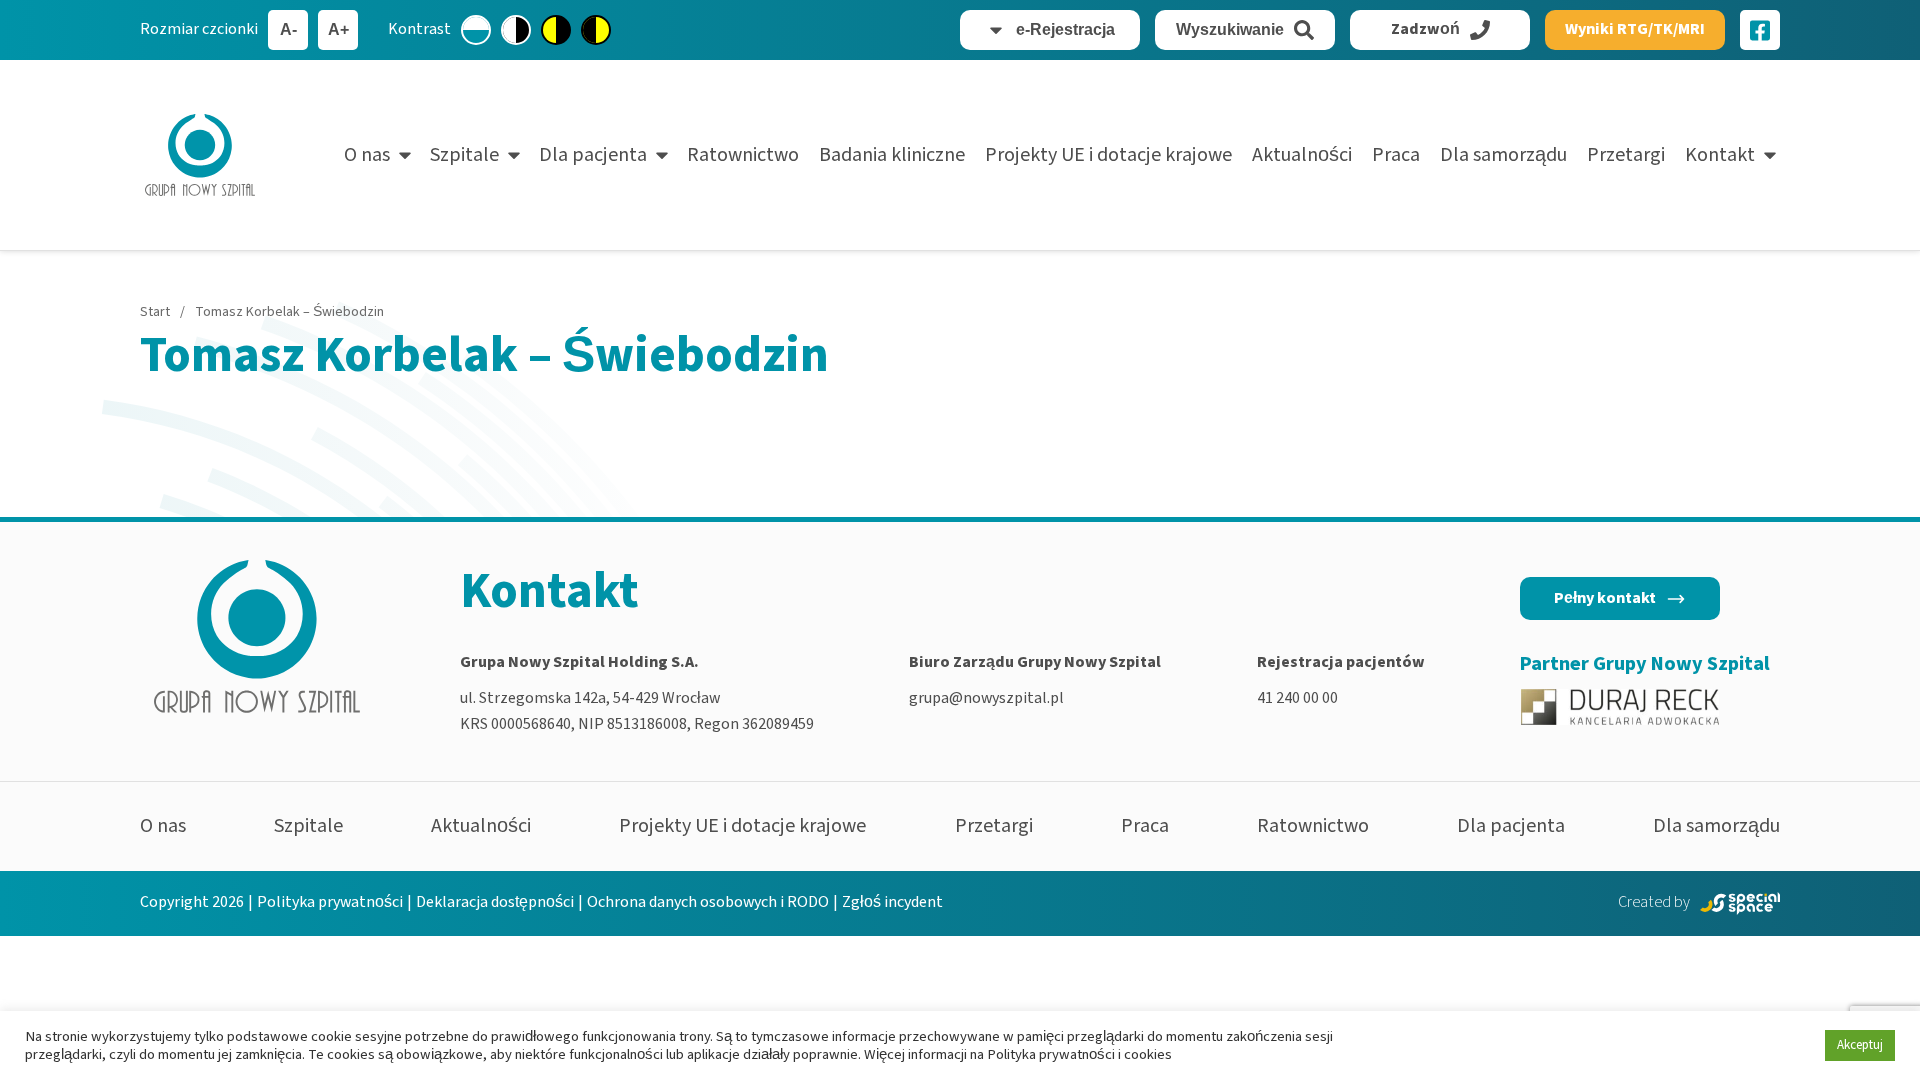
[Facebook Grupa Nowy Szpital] (1760, 30)
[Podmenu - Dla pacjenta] (662, 155)
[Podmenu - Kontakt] (1770, 155)
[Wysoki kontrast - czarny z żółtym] (596, 30)
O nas (367, 155)
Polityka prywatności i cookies (1079, 1054)
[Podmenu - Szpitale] (514, 155)
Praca (1396, 155)
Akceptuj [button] (1860, 1045)
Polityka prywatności (330, 902)
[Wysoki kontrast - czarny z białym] (516, 30)
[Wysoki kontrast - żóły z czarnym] (556, 30)
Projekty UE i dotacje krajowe (1108, 155)
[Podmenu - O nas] (405, 155)
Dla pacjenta (593, 155)
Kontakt (1720, 155)
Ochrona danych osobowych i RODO (708, 902)
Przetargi (1626, 155)
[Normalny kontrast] (476, 30)
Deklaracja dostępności (495, 902)
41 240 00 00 (1297, 698)
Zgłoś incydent (892, 902)
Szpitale (464, 155)
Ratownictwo (743, 155)
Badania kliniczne (892, 155)
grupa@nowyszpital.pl (986, 698)
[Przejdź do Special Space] (1740, 903)
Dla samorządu (1503, 155)
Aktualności (1302, 155)
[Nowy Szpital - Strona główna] (200, 155)
